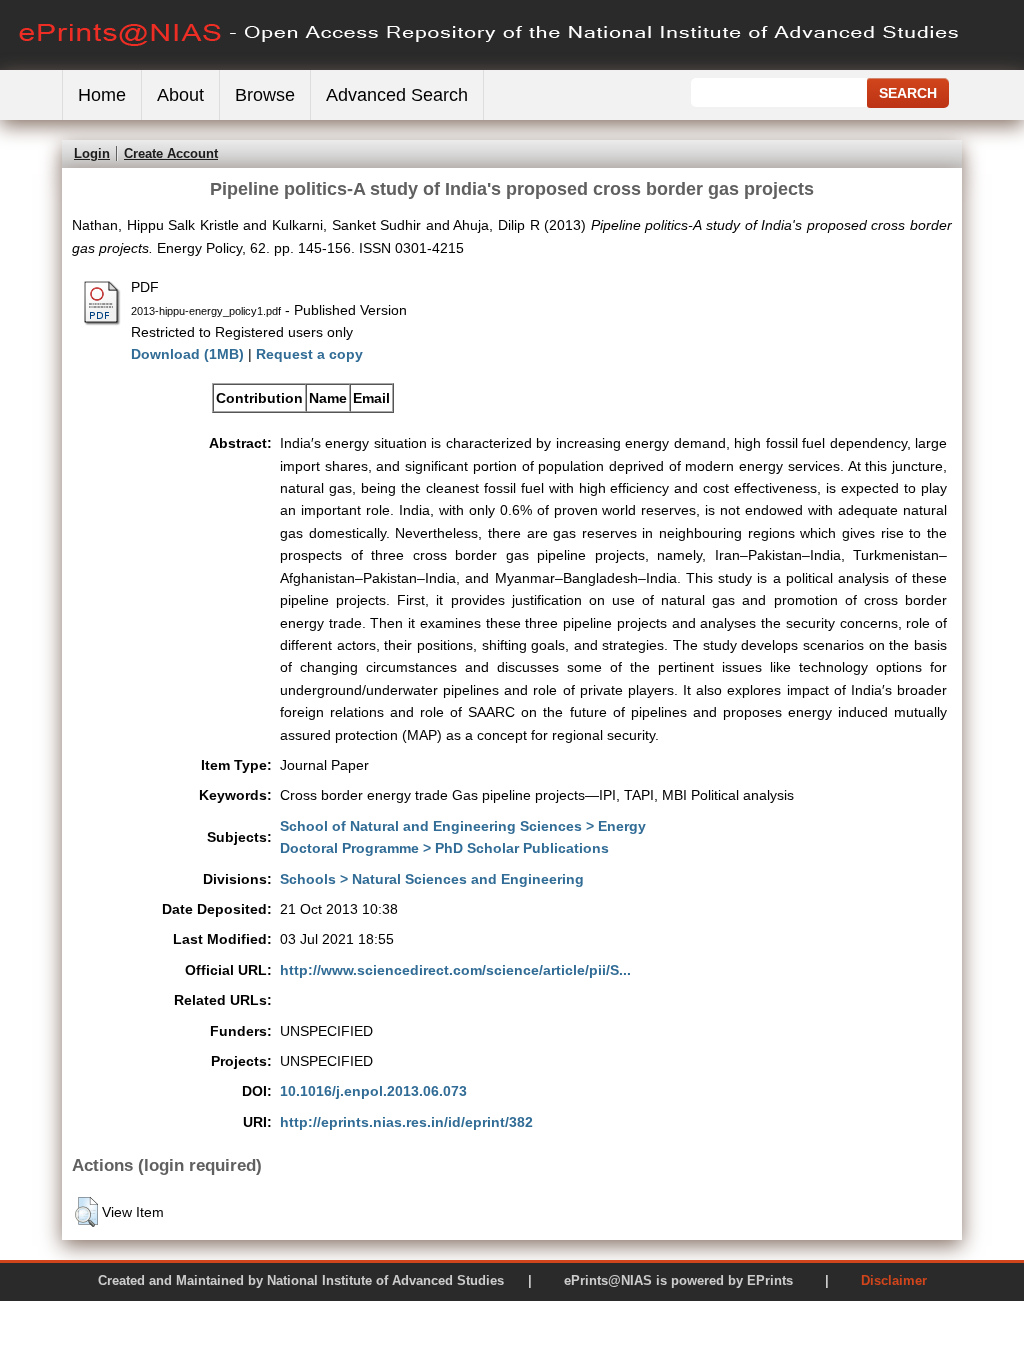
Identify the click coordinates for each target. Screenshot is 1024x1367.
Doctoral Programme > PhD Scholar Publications (444, 848)
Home (102, 95)
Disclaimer (894, 1280)
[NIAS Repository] (490, 65)
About (180, 95)
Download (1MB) (187, 354)
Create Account (171, 153)
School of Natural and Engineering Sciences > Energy (463, 826)
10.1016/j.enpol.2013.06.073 (373, 1091)
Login (92, 153)
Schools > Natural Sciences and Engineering (432, 879)
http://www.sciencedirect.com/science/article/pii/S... (455, 970)
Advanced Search (397, 95)
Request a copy (309, 354)
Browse (265, 95)
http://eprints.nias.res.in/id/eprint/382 (406, 1122)
